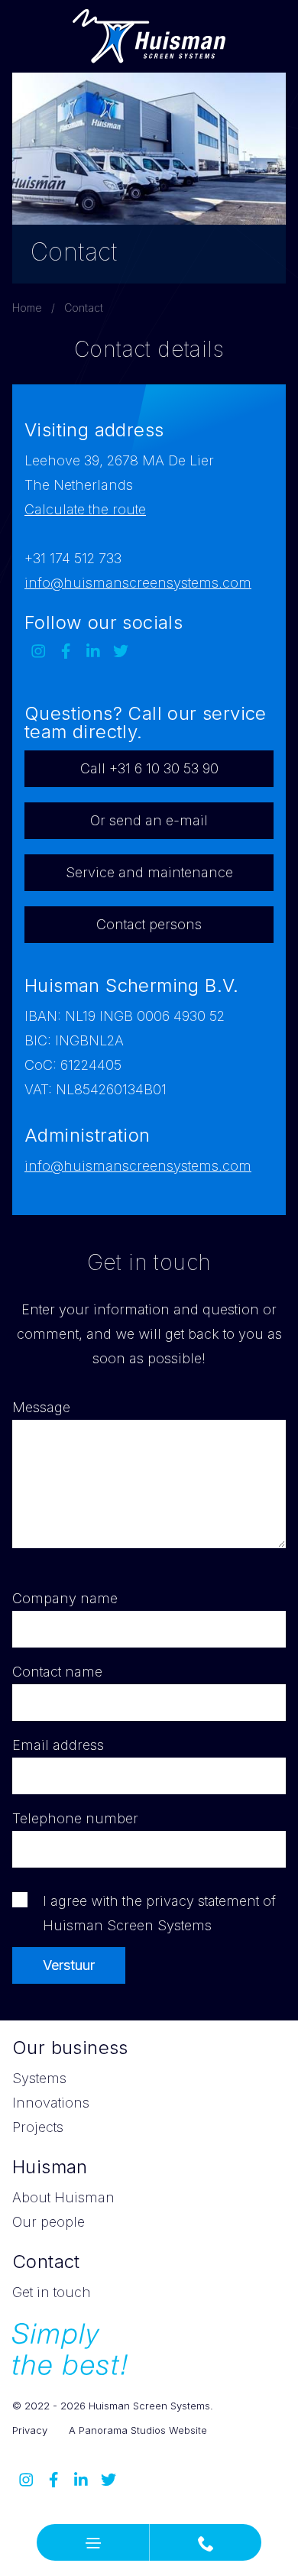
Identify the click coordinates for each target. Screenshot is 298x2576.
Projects (38, 2127)
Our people (49, 2222)
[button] (93, 2542)
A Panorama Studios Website (138, 2430)
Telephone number (75, 1818)
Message (41, 1407)
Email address (58, 1745)
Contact (84, 308)
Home (27, 308)
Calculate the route (85, 509)
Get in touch (52, 2292)
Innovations (51, 2103)
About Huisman (63, 2197)
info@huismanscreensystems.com (138, 583)
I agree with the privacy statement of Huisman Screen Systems (159, 1913)
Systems (39, 2078)
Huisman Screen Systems (149, 36)
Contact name (57, 1672)
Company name (65, 1598)
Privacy (30, 2430)
